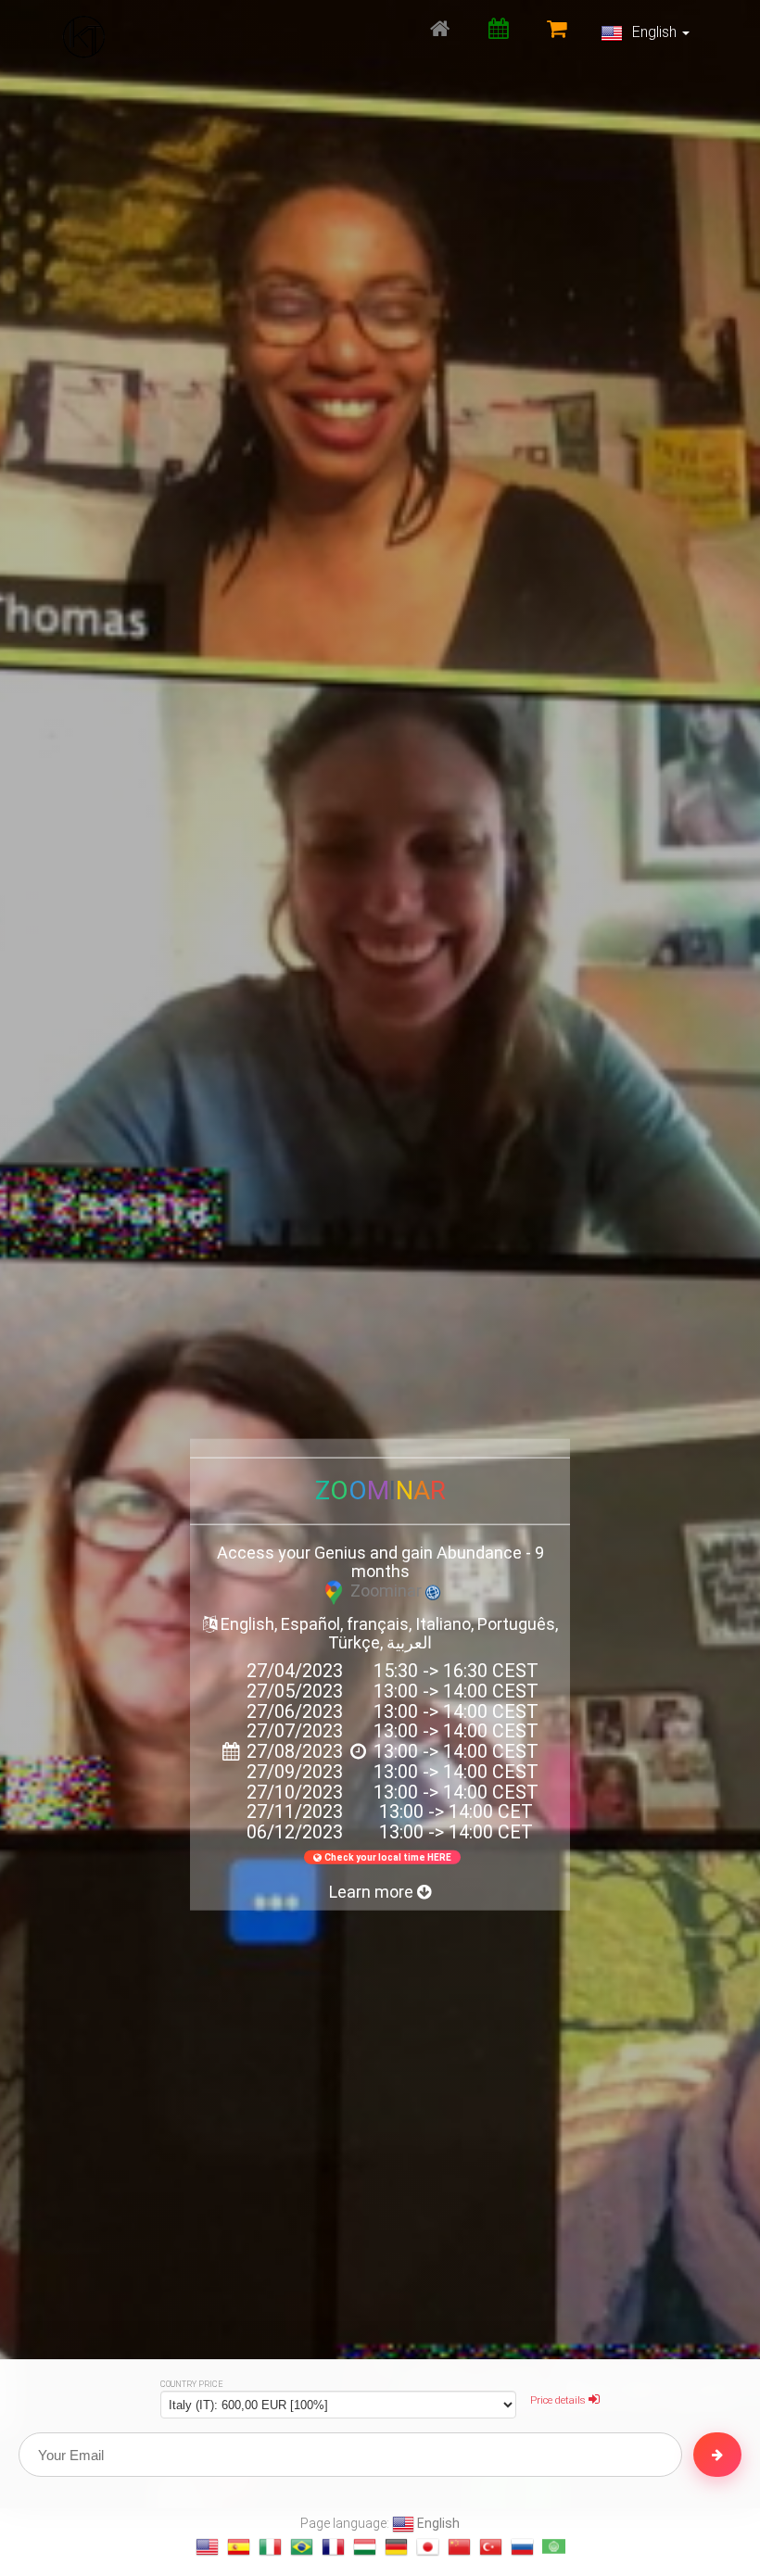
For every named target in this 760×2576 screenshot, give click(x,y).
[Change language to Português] (302, 2547)
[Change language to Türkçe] (491, 2547)
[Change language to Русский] (522, 2547)
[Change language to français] (333, 2547)
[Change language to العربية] (554, 2547)
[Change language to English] (207, 2547)
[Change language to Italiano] (270, 2547)
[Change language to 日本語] (428, 2547)
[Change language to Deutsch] (396, 2547)
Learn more (373, 1892)
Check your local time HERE (388, 1857)
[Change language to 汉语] (459, 2547)
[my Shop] (557, 28)
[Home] (440, 28)
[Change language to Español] (239, 2547)
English (654, 32)
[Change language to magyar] (365, 2547)
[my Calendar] (498, 28)
